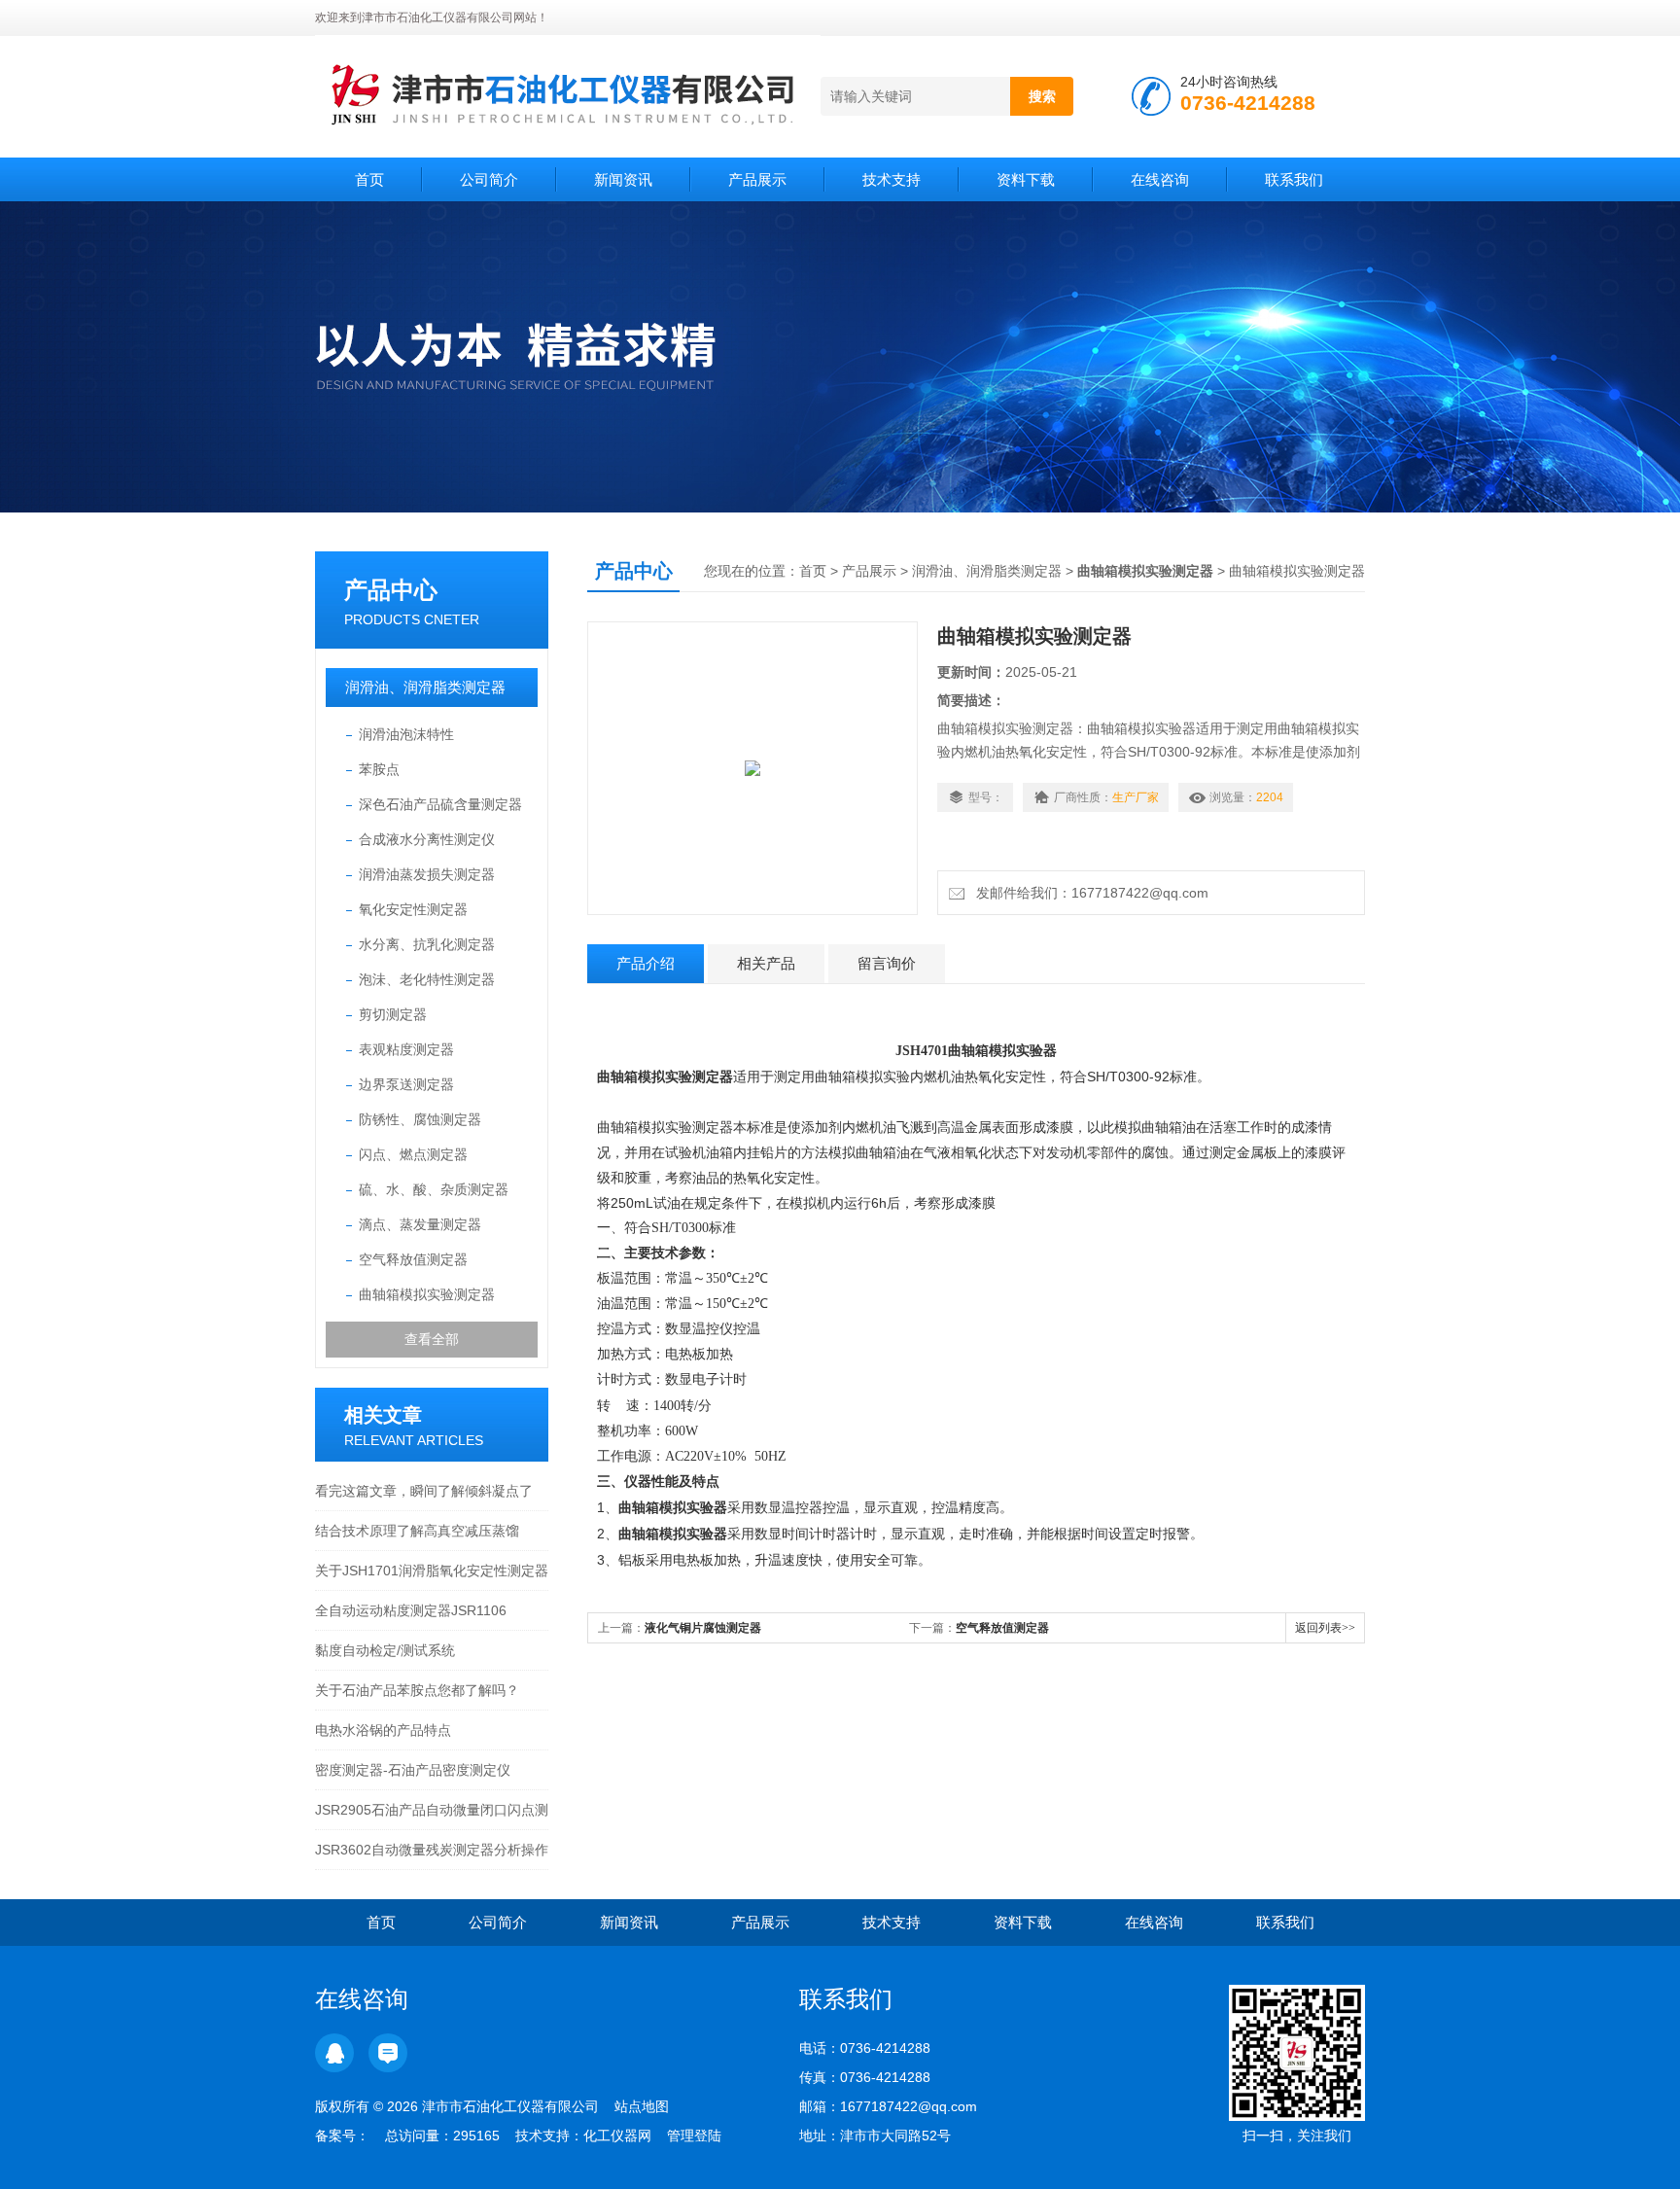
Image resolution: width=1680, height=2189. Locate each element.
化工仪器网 (617, 2136)
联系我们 (1294, 179)
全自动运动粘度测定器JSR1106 (411, 1610)
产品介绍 (646, 963)
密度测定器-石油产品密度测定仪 (413, 1770)
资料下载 (1026, 179)
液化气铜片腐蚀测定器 (703, 1628)
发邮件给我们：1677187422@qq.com (1088, 893)
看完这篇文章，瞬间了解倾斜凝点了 (424, 1491)
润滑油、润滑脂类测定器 (425, 687)
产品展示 (757, 179)
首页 (369, 179)
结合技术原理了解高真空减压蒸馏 (417, 1531)
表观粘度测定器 (406, 1049)
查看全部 (432, 1339)
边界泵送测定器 (406, 1084)
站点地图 (642, 2106)
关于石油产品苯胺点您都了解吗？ (417, 1690)
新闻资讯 (623, 179)
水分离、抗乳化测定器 (427, 944)
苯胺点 (379, 769)
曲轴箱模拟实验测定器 (427, 1294)
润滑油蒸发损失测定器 (427, 874)
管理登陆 (694, 2136)
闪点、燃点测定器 (413, 1154)
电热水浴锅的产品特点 (383, 1730)
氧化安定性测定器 (413, 909)
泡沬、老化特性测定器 (427, 979)
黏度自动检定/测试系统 (385, 1650)
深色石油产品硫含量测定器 (440, 804)
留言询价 (887, 963)
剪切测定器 (393, 1014)
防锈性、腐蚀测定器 (420, 1119)
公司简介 (489, 179)
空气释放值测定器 (413, 1259)
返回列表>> (1325, 1628)
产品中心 (391, 590)
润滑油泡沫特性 (406, 734)
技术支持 (892, 179)
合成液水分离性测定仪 (427, 839)
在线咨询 (1160, 179)
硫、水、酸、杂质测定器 (434, 1189)
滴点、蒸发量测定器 (420, 1224)
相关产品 (766, 963)
